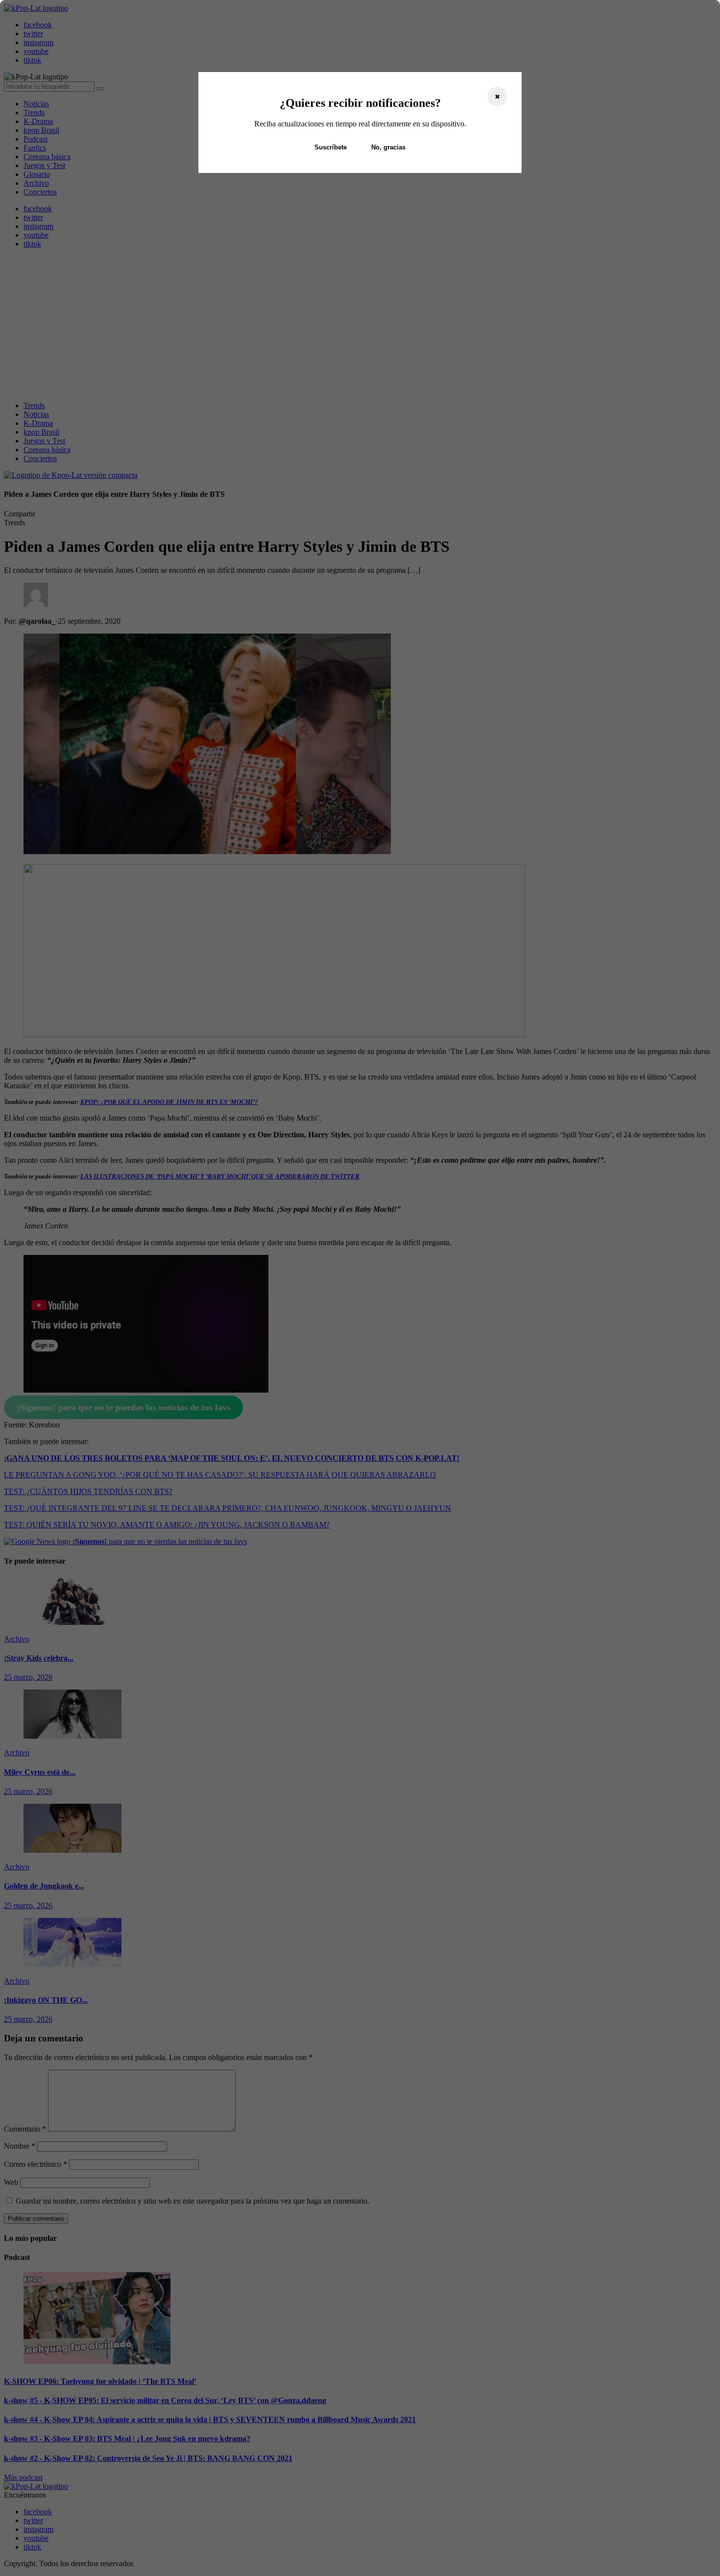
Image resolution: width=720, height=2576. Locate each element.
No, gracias (388, 147)
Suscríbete (331, 147)
